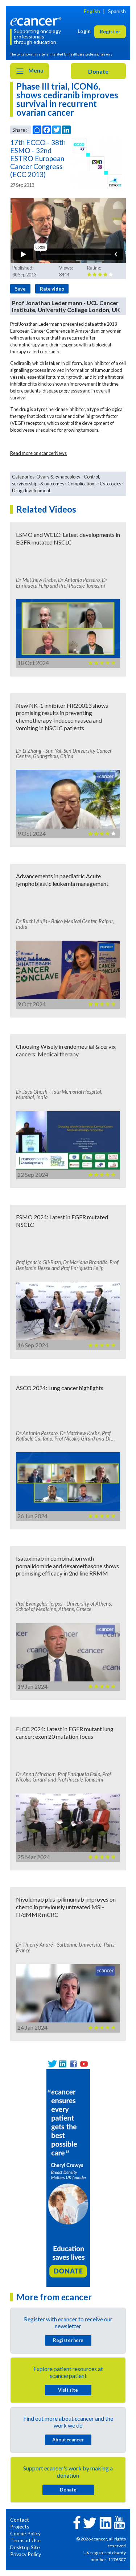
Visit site (68, 2390)
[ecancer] (37, 21)
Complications (82, 484)
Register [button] (110, 31)
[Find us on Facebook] (73, 2064)
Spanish (117, 11)
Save (20, 289)
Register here (68, 2340)
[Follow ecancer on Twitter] (90, 2522)
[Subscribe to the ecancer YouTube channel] (119, 2522)
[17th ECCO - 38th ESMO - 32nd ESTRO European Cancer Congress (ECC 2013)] (97, 164)
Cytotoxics (110, 484)
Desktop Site (25, 2547)
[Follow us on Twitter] (52, 2064)
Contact (20, 2520)
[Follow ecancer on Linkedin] (106, 2522)
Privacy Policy (26, 2554)
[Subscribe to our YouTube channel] (84, 2064)
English (92, 11)
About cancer (68, 2440)
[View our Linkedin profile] (63, 2064)
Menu (35, 70)
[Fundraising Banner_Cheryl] (68, 2177)
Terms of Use (25, 2540)
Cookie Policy (25, 2533)
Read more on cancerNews (38, 453)
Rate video (52, 289)
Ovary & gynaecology (58, 477)
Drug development (31, 490)
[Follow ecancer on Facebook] (77, 2522)
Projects (20, 2526)
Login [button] (84, 31)
